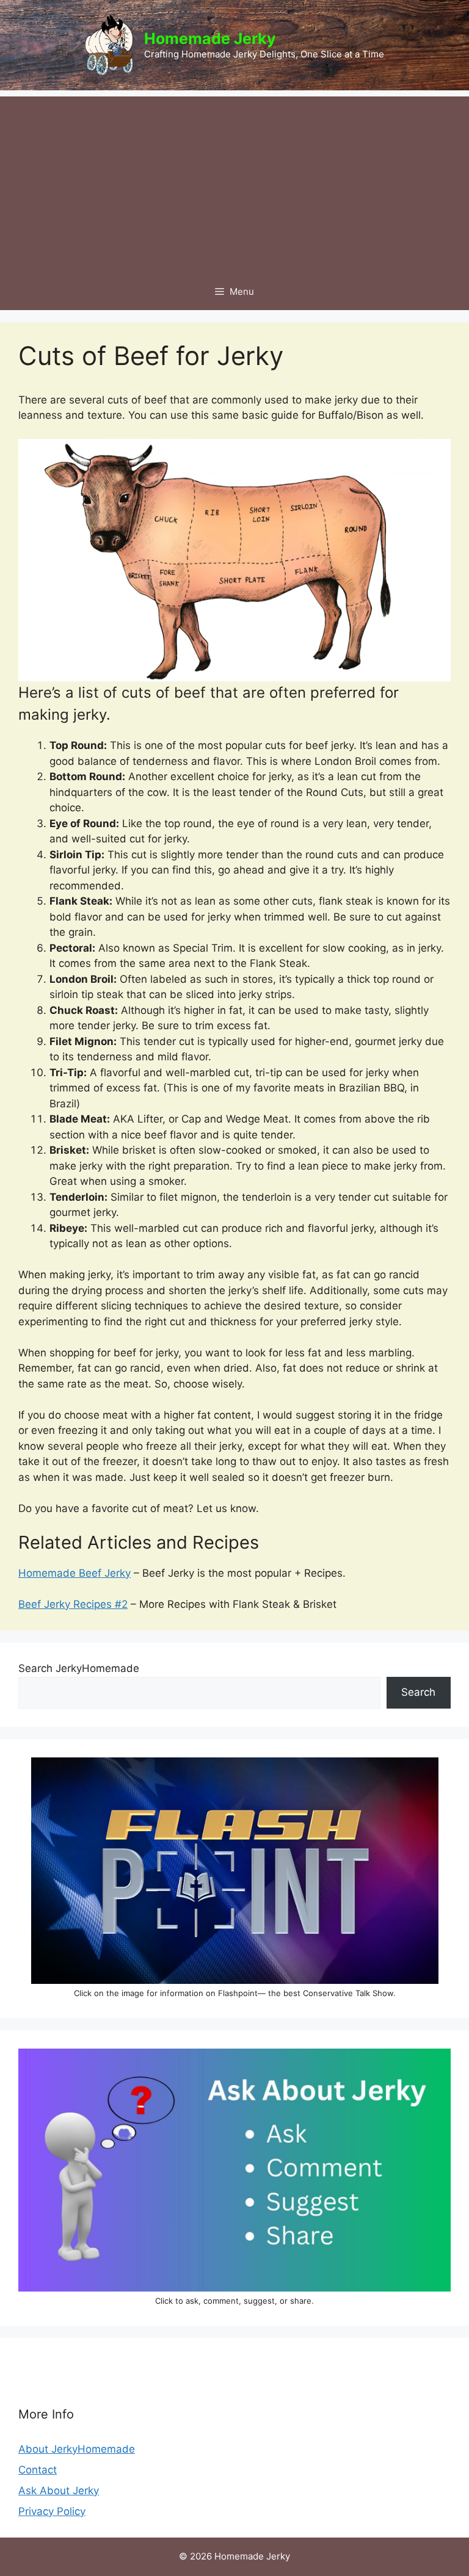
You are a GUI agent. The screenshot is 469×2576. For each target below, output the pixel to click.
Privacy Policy (52, 2511)
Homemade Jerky (210, 38)
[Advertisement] (234, 182)
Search (418, 1692)
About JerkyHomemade (77, 2449)
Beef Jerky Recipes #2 (73, 1604)
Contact (38, 2470)
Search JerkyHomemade (79, 1668)
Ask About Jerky (59, 2491)
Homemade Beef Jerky (75, 1573)
